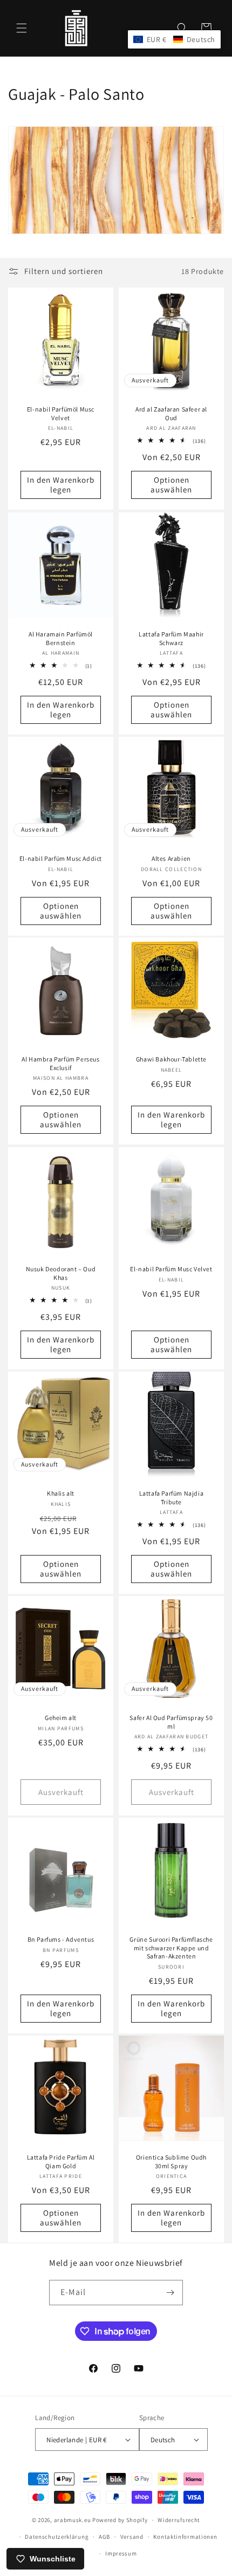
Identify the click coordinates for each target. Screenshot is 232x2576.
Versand (132, 2537)
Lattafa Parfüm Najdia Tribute (172, 1498)
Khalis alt (61, 1493)
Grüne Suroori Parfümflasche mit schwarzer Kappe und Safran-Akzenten (171, 1948)
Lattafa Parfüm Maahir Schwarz (171, 638)
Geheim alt (61, 1718)
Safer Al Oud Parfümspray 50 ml (171, 1722)
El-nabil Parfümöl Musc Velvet (61, 413)
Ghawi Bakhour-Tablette (171, 1059)
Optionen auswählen (171, 485)
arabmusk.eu (73, 2520)
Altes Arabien (171, 858)
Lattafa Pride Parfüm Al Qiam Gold (61, 2161)
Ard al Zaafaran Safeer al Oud (171, 413)
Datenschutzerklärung (57, 2537)
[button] (22, 28)
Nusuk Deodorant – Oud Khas (61, 1273)
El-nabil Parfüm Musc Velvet (171, 1269)
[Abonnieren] (170, 2293)
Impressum (121, 2553)
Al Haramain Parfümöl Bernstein (61, 638)
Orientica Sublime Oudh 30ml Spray (171, 2161)
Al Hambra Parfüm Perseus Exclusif (60, 1063)
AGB (104, 2537)
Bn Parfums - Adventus (61, 1939)
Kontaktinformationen (185, 2537)
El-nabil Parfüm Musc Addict (61, 858)
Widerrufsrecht (179, 2520)
